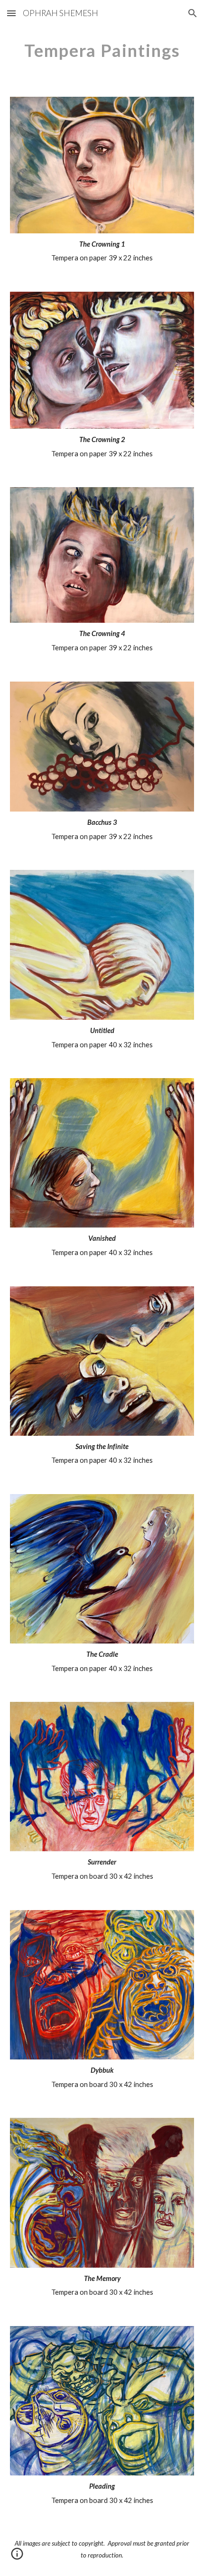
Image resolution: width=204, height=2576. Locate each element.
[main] (102, 50)
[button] (11, 13)
